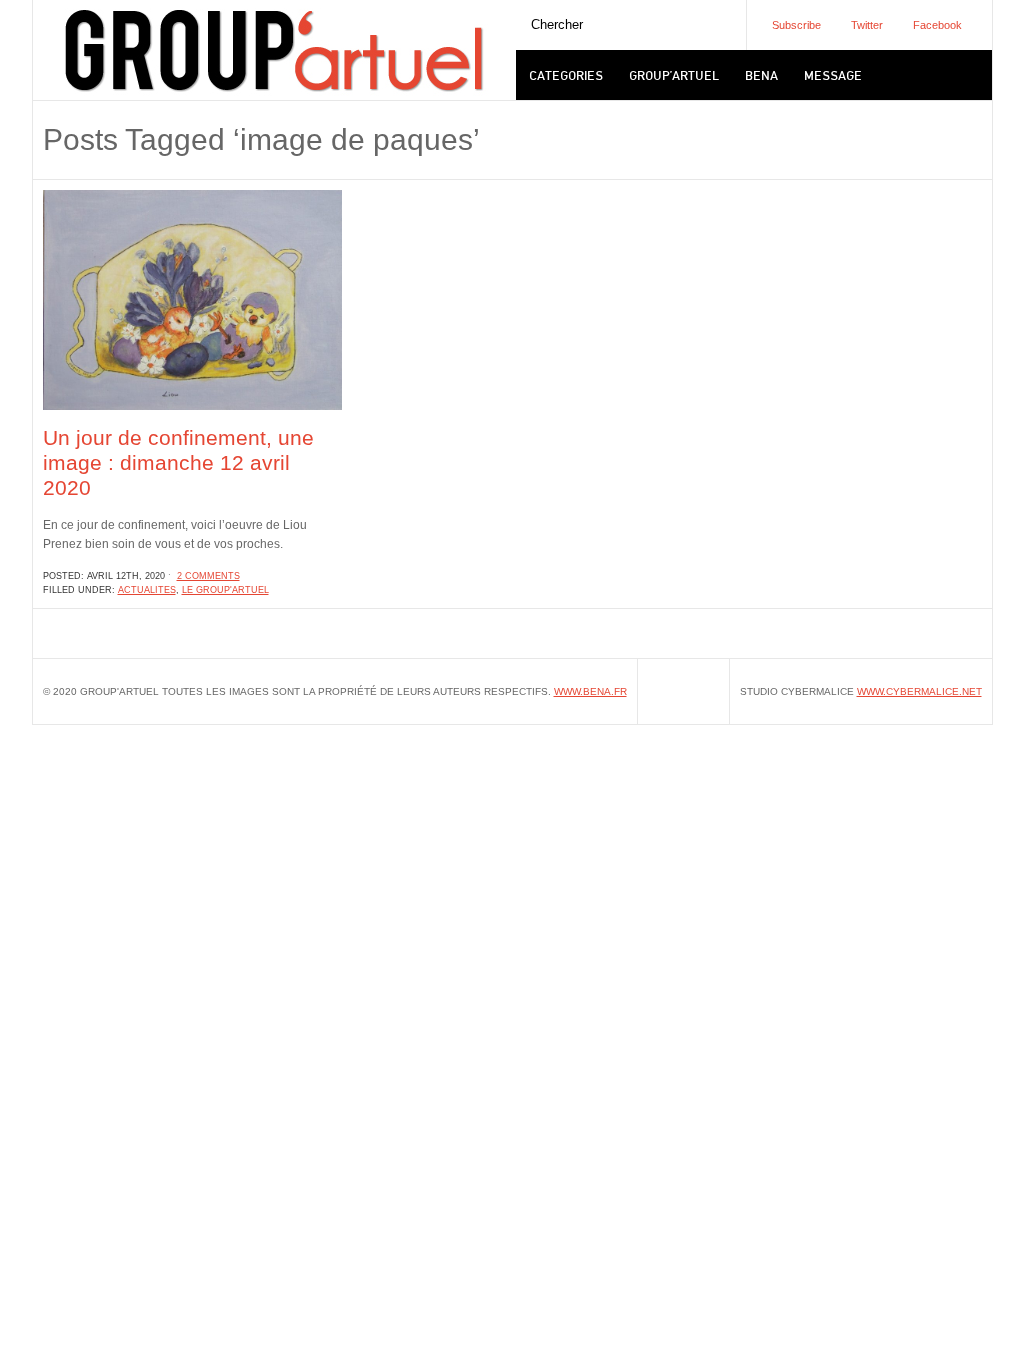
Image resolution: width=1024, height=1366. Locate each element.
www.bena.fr (590, 691)
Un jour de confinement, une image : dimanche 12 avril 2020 (178, 462)
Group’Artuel (674, 74)
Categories (566, 74)
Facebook (937, 25)
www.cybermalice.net (919, 691)
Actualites (147, 590)
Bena (761, 74)
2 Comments (208, 576)
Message (833, 74)
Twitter (867, 25)
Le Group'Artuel (225, 590)
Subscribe (796, 25)
